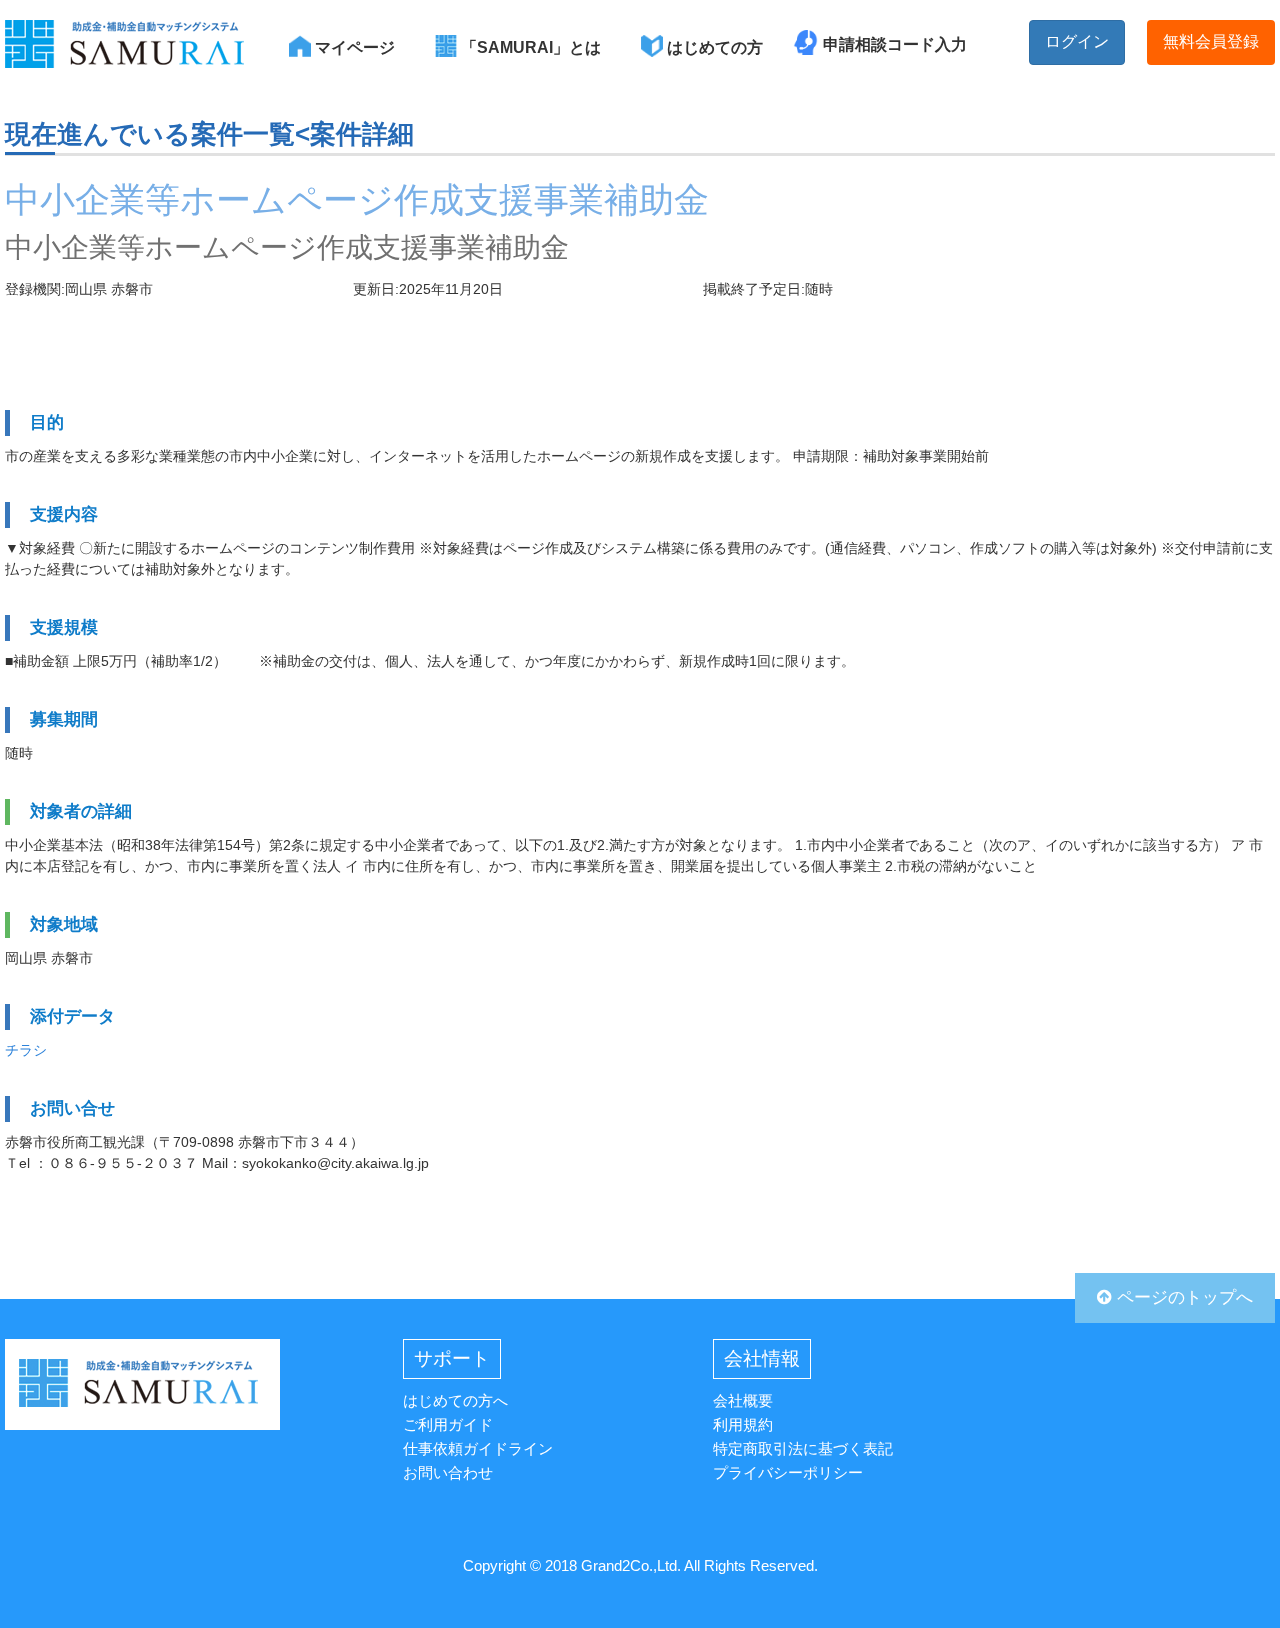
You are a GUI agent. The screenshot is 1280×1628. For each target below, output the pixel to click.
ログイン (1077, 41)
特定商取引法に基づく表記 (803, 1448)
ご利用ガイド (448, 1424)
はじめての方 (713, 47)
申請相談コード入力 (895, 44)
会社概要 (743, 1400)
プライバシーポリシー (788, 1472)
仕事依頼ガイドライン (478, 1448)
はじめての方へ (455, 1400)
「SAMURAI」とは (529, 47)
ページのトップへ (1182, 1297)
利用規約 (743, 1424)
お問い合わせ (448, 1472)
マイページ (353, 47)
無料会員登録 (1211, 41)
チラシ (26, 1050)
